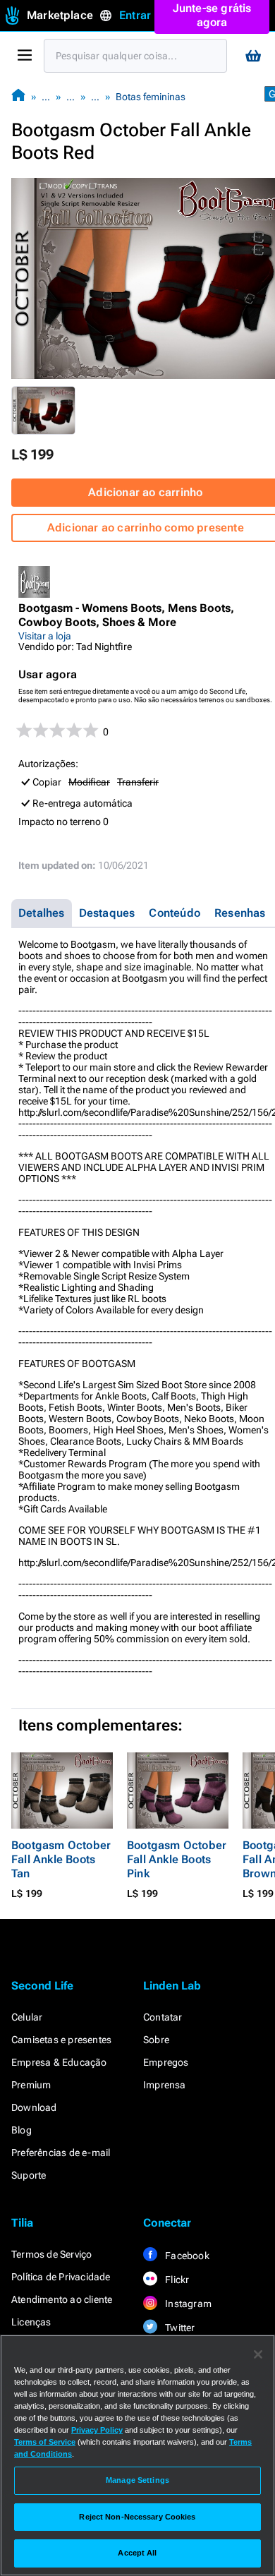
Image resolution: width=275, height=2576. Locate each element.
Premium (31, 2085)
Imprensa (165, 2085)
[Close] (258, 2354)
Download (34, 2107)
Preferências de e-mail (61, 2153)
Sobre (156, 2040)
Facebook (186, 2256)
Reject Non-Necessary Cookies (137, 2517)
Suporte (29, 2175)
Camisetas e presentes (61, 2040)
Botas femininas (151, 97)
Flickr (176, 2280)
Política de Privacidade (61, 2277)
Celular (27, 2017)
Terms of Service (45, 2442)
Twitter (179, 2328)
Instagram (187, 2304)
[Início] (18, 96)
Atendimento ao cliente (62, 2299)
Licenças (31, 2322)
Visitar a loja (45, 636)
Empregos (166, 2062)
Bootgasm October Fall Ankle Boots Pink (177, 1859)
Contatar (163, 2017)
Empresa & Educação (59, 2062)
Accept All (137, 2553)
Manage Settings (137, 2480)
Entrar (135, 15)
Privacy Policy (97, 2430)
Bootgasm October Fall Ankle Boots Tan (61, 1859)
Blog (22, 2130)
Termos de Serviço (51, 2254)
